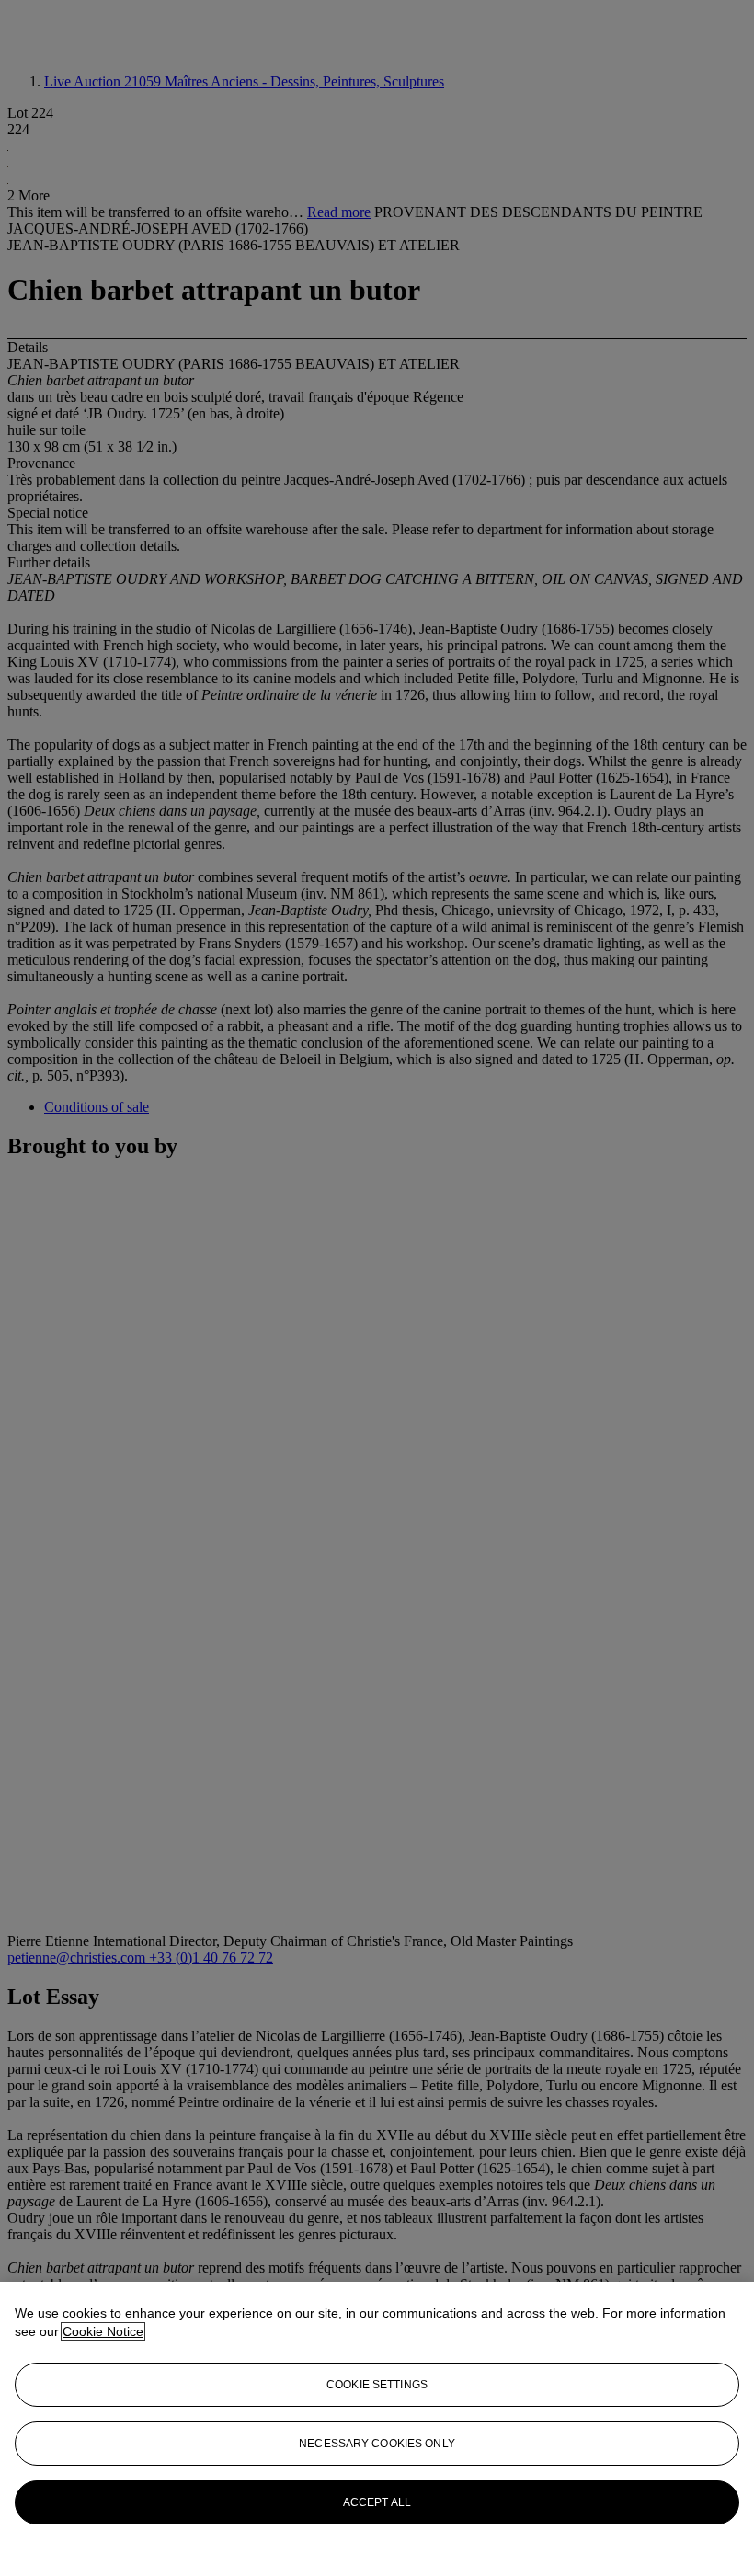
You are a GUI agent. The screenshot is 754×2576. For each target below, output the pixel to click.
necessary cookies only (377, 2444)
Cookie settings (377, 2385)
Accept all (377, 2502)
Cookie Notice (103, 2331)
